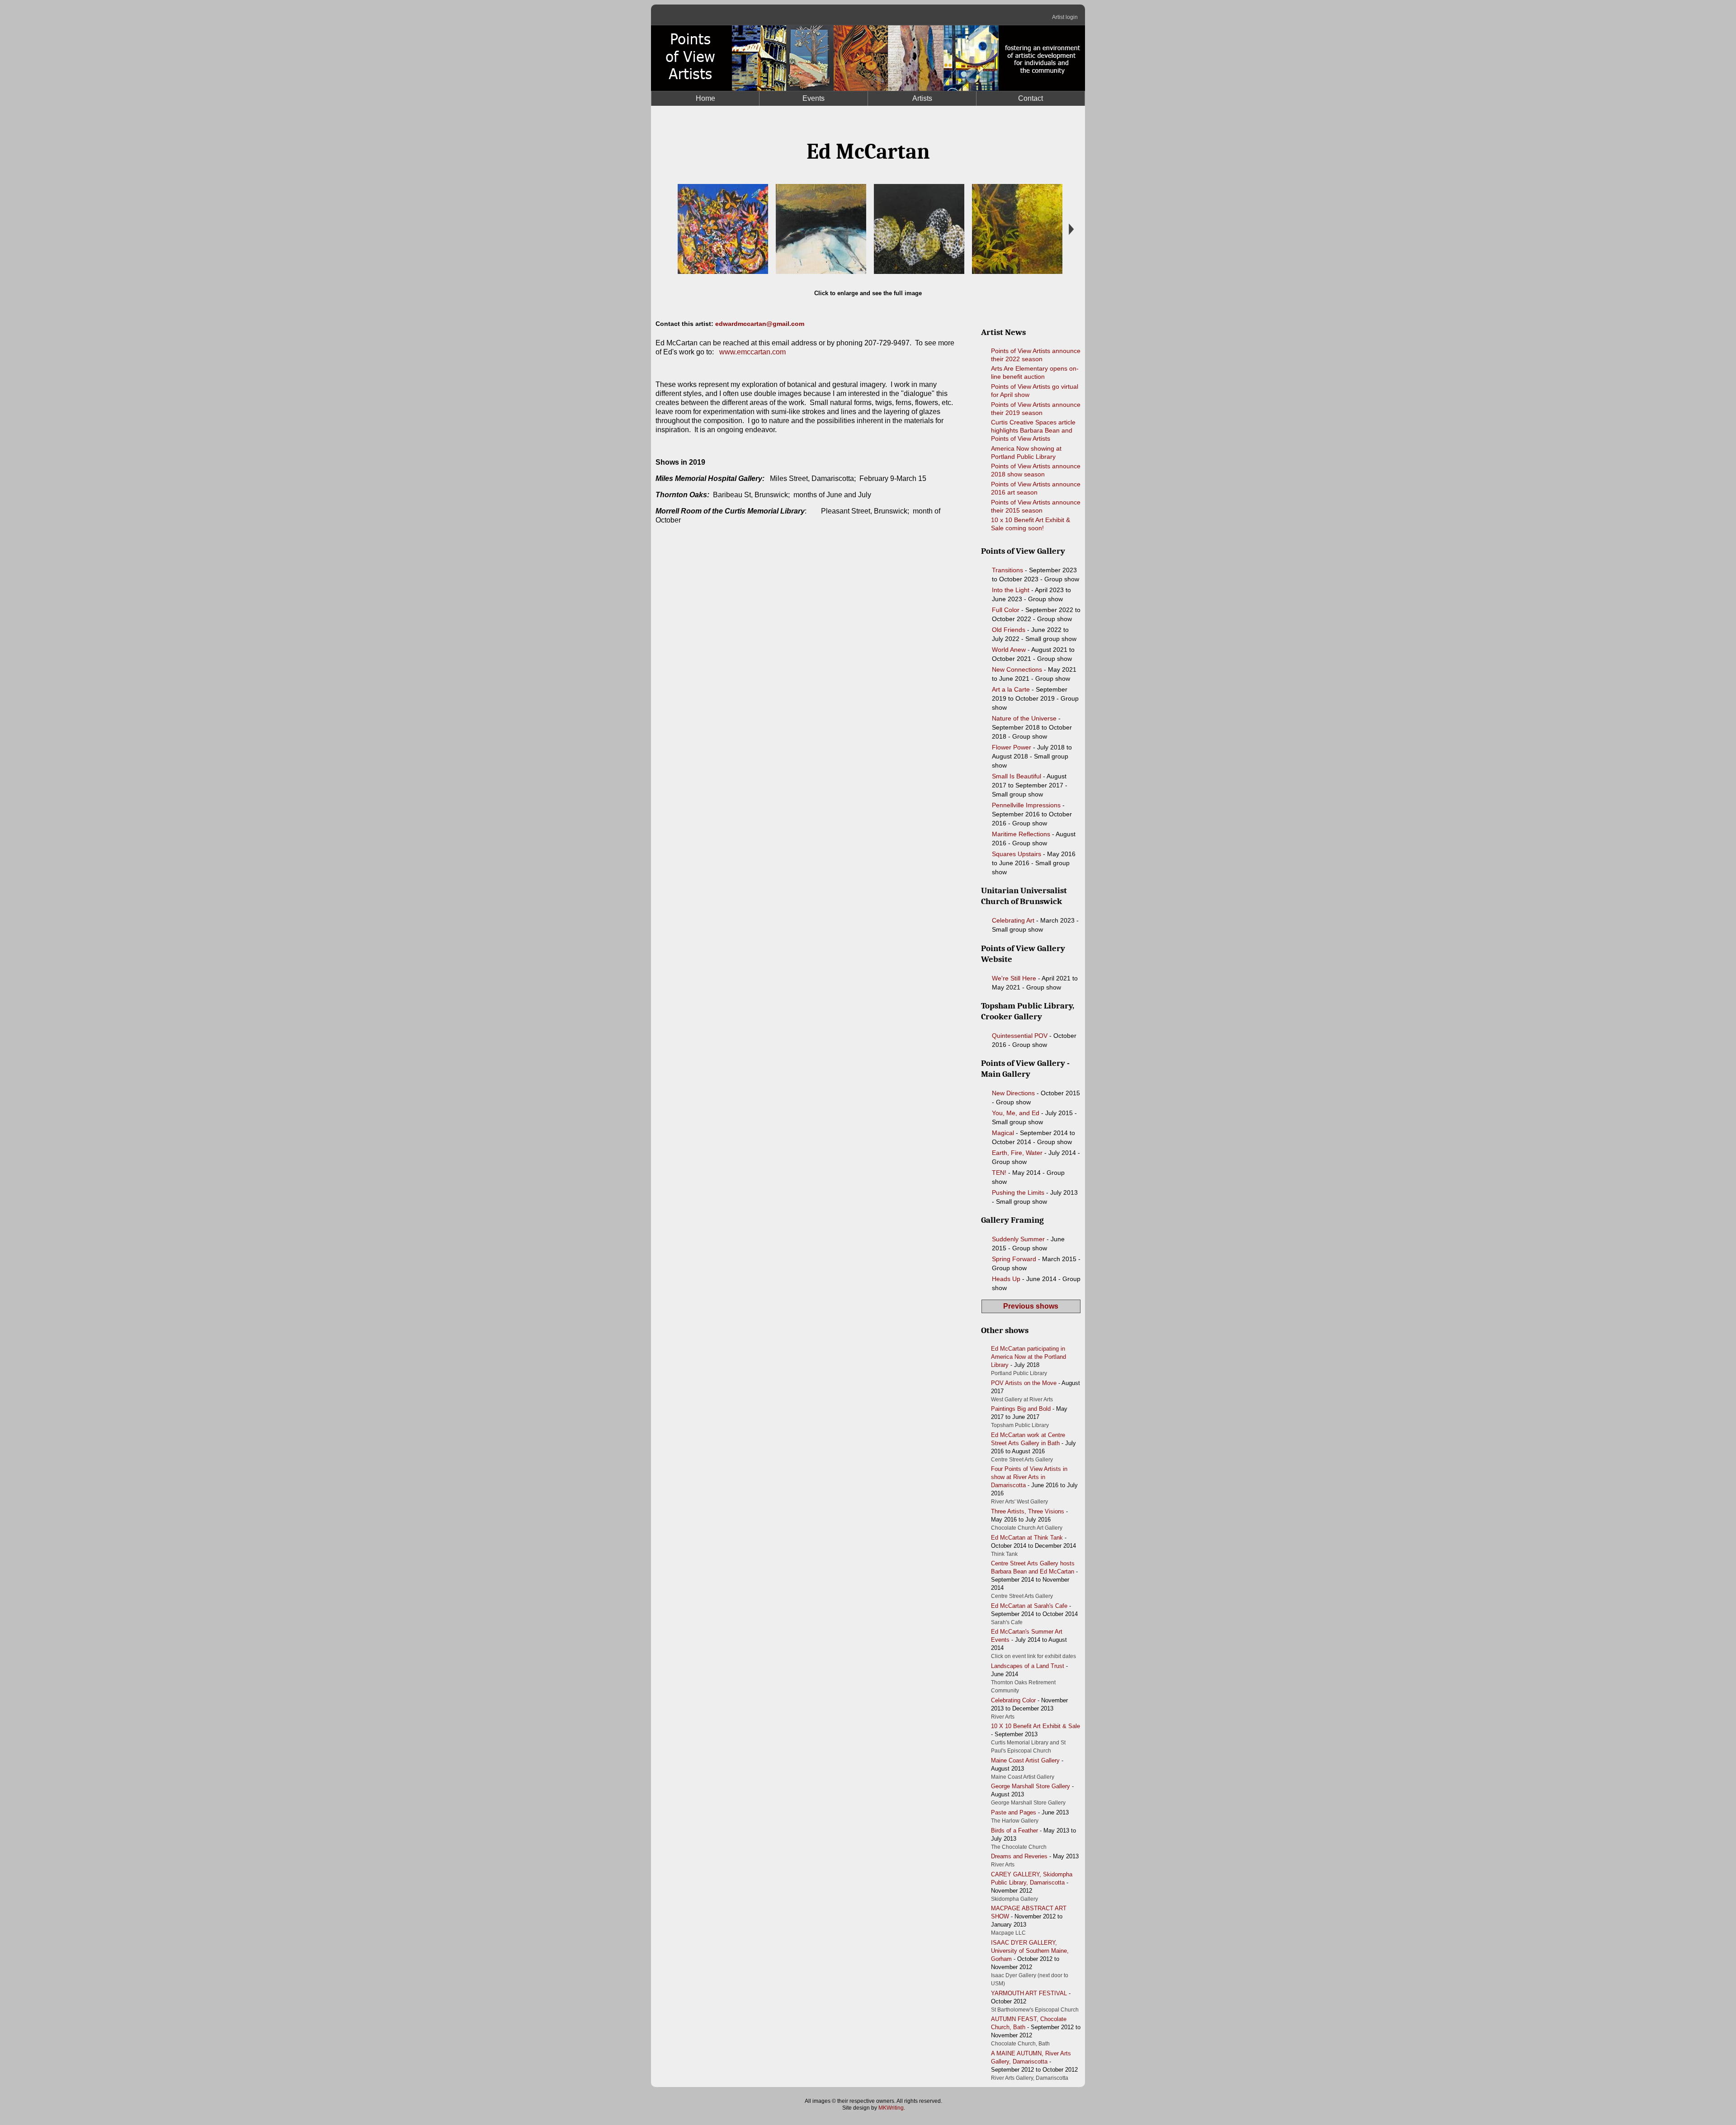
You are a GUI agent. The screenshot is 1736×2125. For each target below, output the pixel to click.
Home (705, 98)
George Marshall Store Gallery (1031, 1786)
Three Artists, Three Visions (1028, 1511)
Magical (1003, 1133)
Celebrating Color (1013, 1700)
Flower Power (1012, 747)
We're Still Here (1014, 978)
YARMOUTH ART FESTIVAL (1029, 1993)
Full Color (1006, 610)
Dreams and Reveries (1019, 1856)
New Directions (1013, 1093)
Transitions (1007, 570)
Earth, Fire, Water (1017, 1153)
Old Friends (1009, 630)
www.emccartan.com (752, 352)
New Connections (1017, 669)
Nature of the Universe (1024, 718)
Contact (1031, 98)
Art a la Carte (1011, 689)
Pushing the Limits (1018, 1192)
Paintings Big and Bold (1021, 1409)
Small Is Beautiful (1017, 776)
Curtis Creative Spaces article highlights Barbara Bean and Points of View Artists (1033, 430)
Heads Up (1006, 1279)
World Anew (1009, 650)
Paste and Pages (1014, 1812)
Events (814, 98)
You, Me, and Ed (1016, 1113)
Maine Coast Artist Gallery (1025, 1760)
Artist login (1065, 17)
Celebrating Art (1013, 920)
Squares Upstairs (1017, 854)
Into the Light (1011, 590)
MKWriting (891, 2108)
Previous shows (1031, 1306)
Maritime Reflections (1021, 834)
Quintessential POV (1020, 1036)
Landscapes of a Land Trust (1028, 1666)
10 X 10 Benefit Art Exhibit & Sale (1035, 1726)
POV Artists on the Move (1024, 1383)
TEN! (999, 1173)
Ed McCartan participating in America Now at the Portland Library (1028, 1357)
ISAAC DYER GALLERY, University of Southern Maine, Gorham (1030, 1951)
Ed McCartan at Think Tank (1027, 1538)
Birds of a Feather (1014, 1831)
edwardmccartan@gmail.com (760, 324)
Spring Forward (1014, 1259)
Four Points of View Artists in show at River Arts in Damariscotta (1029, 1477)
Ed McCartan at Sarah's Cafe (1029, 1606)
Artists (922, 98)
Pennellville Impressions (1026, 805)
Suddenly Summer (1018, 1239)
